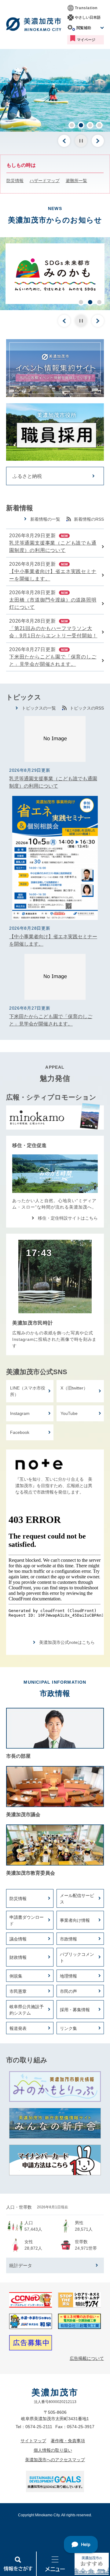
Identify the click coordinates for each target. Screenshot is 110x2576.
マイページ (86, 40)
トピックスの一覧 (39, 708)
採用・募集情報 (75, 2010)
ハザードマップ (45, 181)
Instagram (20, 1413)
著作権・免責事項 (68, 2441)
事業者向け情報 (75, 1920)
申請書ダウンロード (27, 1920)
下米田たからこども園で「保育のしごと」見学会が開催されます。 (53, 660)
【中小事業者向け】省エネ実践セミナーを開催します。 (53, 575)
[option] (55, 90)
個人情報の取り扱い (53, 2450)
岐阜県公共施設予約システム (27, 2010)
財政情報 (18, 1957)
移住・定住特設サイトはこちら (68, 1218)
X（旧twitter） (74, 1388)
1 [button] (72, 125)
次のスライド (98, 141)
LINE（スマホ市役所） (28, 1391)
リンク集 (68, 2028)
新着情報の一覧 (45, 519)
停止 (81, 141)
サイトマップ (33, 2441)
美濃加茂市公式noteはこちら (67, 1642)
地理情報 (68, 1976)
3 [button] (90, 125)
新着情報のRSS (89, 519)
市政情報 (68, 1939)
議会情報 (18, 1939)
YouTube (69, 1413)
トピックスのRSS (87, 708)
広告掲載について (87, 2358)
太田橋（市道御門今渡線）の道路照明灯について (53, 604)
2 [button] (81, 125)
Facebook (20, 1432)
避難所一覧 (76, 181)
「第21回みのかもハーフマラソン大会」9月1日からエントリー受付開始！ (53, 632)
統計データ (21, 2265)
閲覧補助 (84, 28)
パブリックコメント (77, 1957)
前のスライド (64, 141)
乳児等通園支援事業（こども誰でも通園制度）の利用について (53, 547)
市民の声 (68, 1991)
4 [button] (99, 125)
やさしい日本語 (88, 17)
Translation (86, 8)
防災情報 (15, 181)
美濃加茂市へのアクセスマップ (55, 2460)
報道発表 (18, 2028)
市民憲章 (18, 1991)
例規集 (16, 1976)
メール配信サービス (77, 1899)
